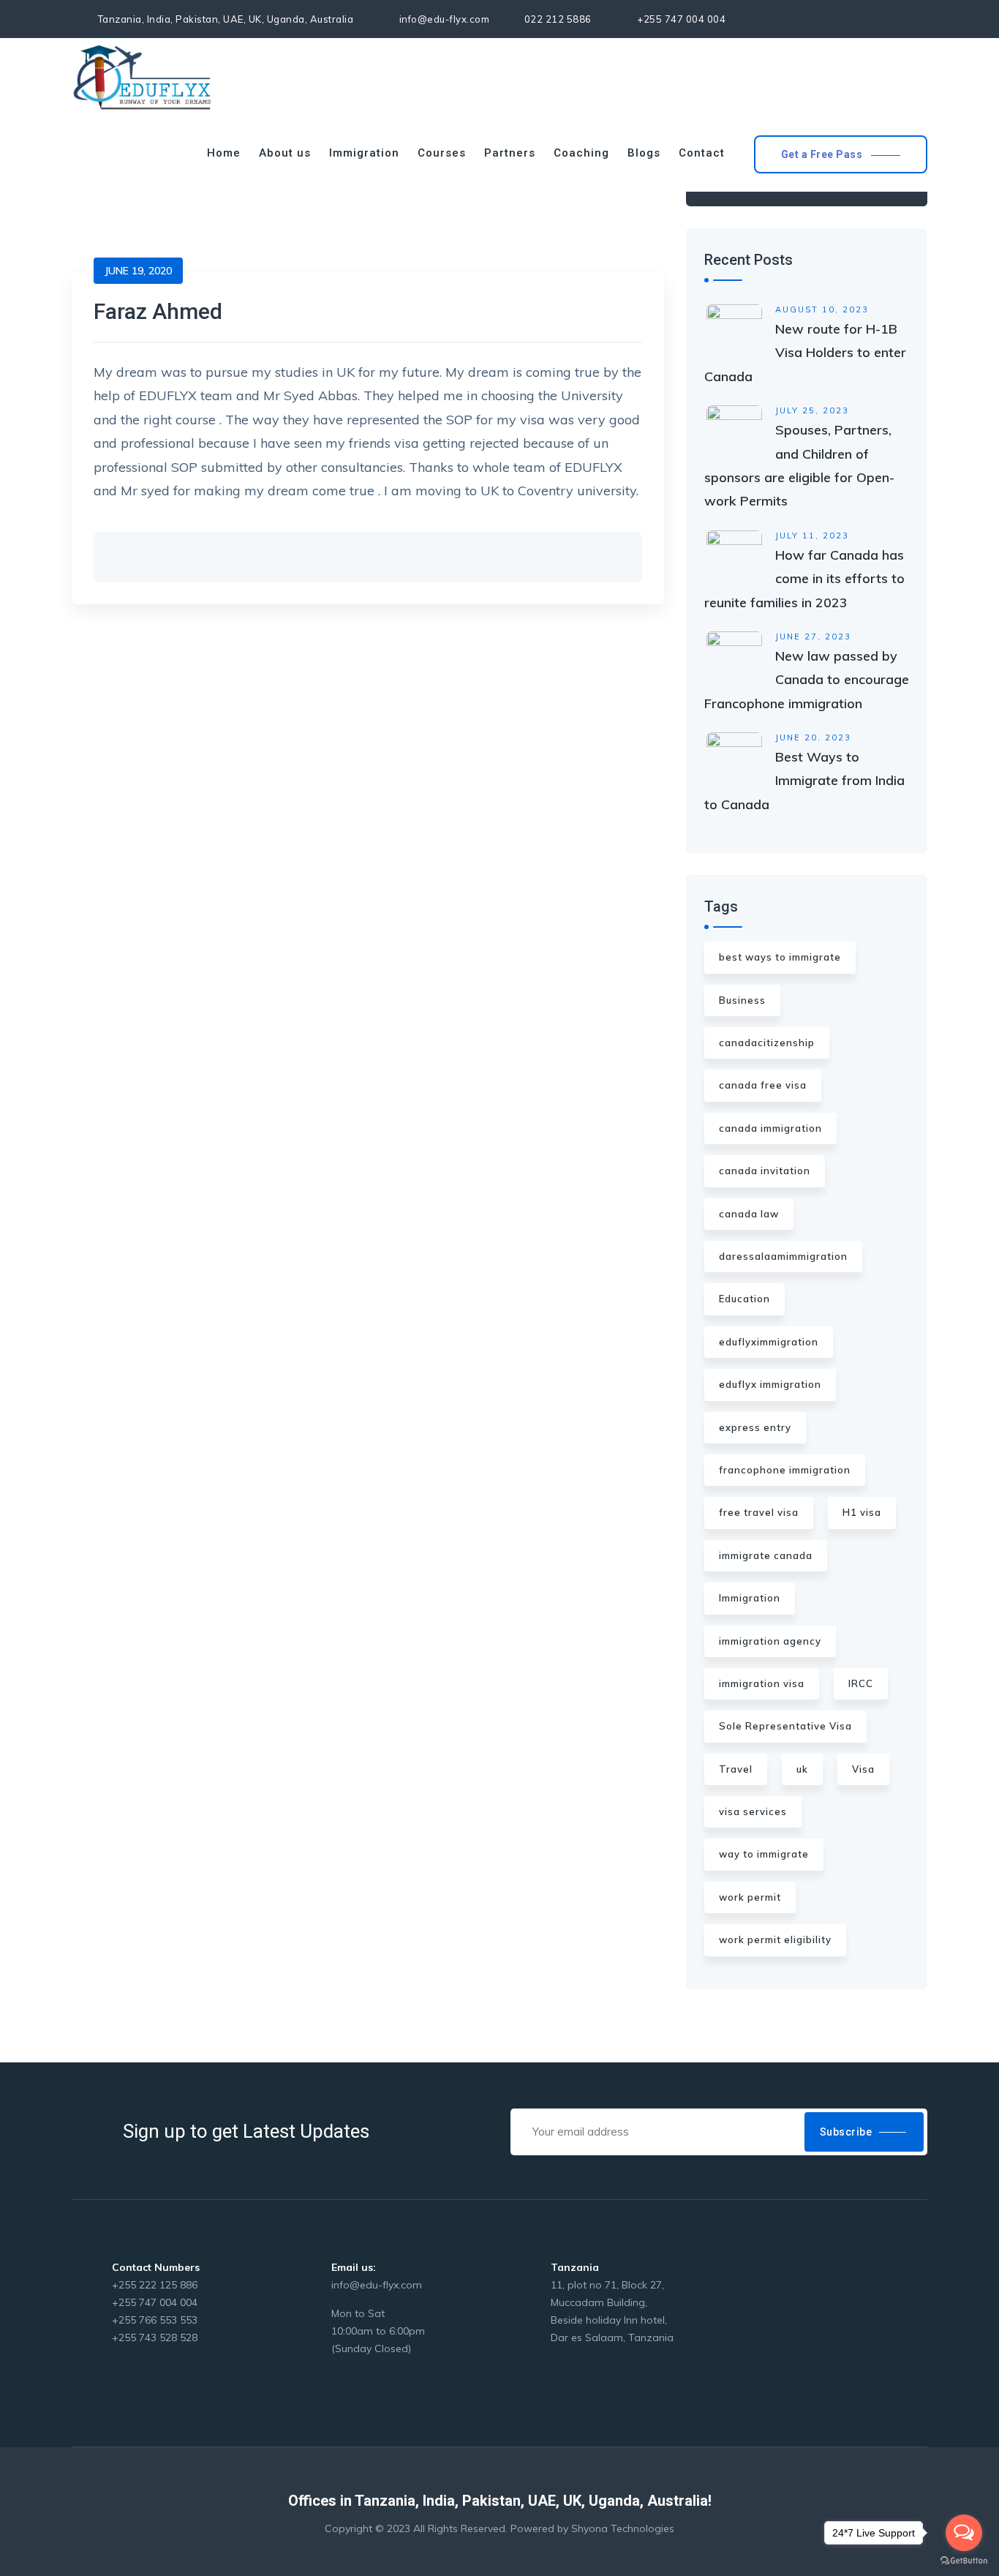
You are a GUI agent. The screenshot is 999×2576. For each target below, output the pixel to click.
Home (224, 153)
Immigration (364, 153)
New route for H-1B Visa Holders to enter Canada (805, 353)
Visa (863, 1769)
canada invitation (765, 1171)
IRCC (861, 1683)
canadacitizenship (767, 1043)
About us (285, 153)
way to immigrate (764, 1854)
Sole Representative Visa (785, 1726)
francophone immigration (785, 1470)
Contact (702, 153)
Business (742, 1000)
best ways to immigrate (780, 957)
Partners (510, 153)
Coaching (581, 153)
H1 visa (862, 1512)
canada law (749, 1214)
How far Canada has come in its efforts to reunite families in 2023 (804, 579)
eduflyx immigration (770, 1384)
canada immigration (770, 1128)
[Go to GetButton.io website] (964, 2561)
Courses (442, 153)
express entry (755, 1427)
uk (802, 1769)
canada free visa (763, 1085)
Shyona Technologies (623, 2528)
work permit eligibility (775, 1939)
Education (744, 1299)
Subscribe (846, 2132)
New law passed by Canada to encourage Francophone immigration (807, 680)
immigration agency (770, 1641)
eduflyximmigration (769, 1342)
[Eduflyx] (143, 76)
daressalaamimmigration (783, 1256)
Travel (736, 1769)
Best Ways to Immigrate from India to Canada (804, 781)
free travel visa (759, 1512)
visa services (753, 1811)
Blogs (644, 153)
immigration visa (762, 1683)
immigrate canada (766, 1555)
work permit (750, 1897)
